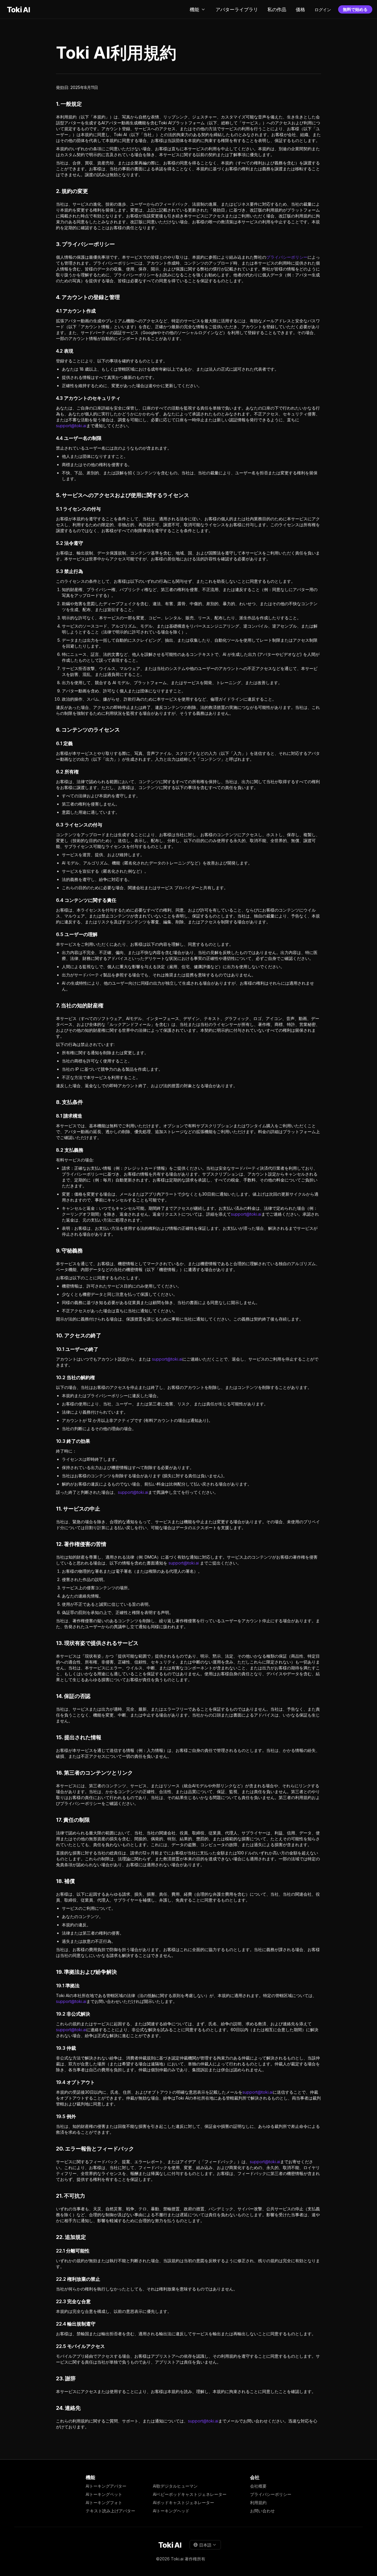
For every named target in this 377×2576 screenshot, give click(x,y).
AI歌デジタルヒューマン (175, 2486)
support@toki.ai (71, 426)
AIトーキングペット (104, 2494)
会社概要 (258, 2486)
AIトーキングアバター (106, 2486)
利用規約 (258, 2502)
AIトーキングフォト (104, 2502)
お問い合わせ (262, 2511)
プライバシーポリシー (287, 257)
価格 (300, 9)
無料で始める (355, 9)
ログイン (323, 10)
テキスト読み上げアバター (110, 2511)
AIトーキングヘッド (171, 2511)
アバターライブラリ (237, 9)
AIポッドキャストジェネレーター (183, 2502)
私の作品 (277, 9)
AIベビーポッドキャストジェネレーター (190, 2494)
